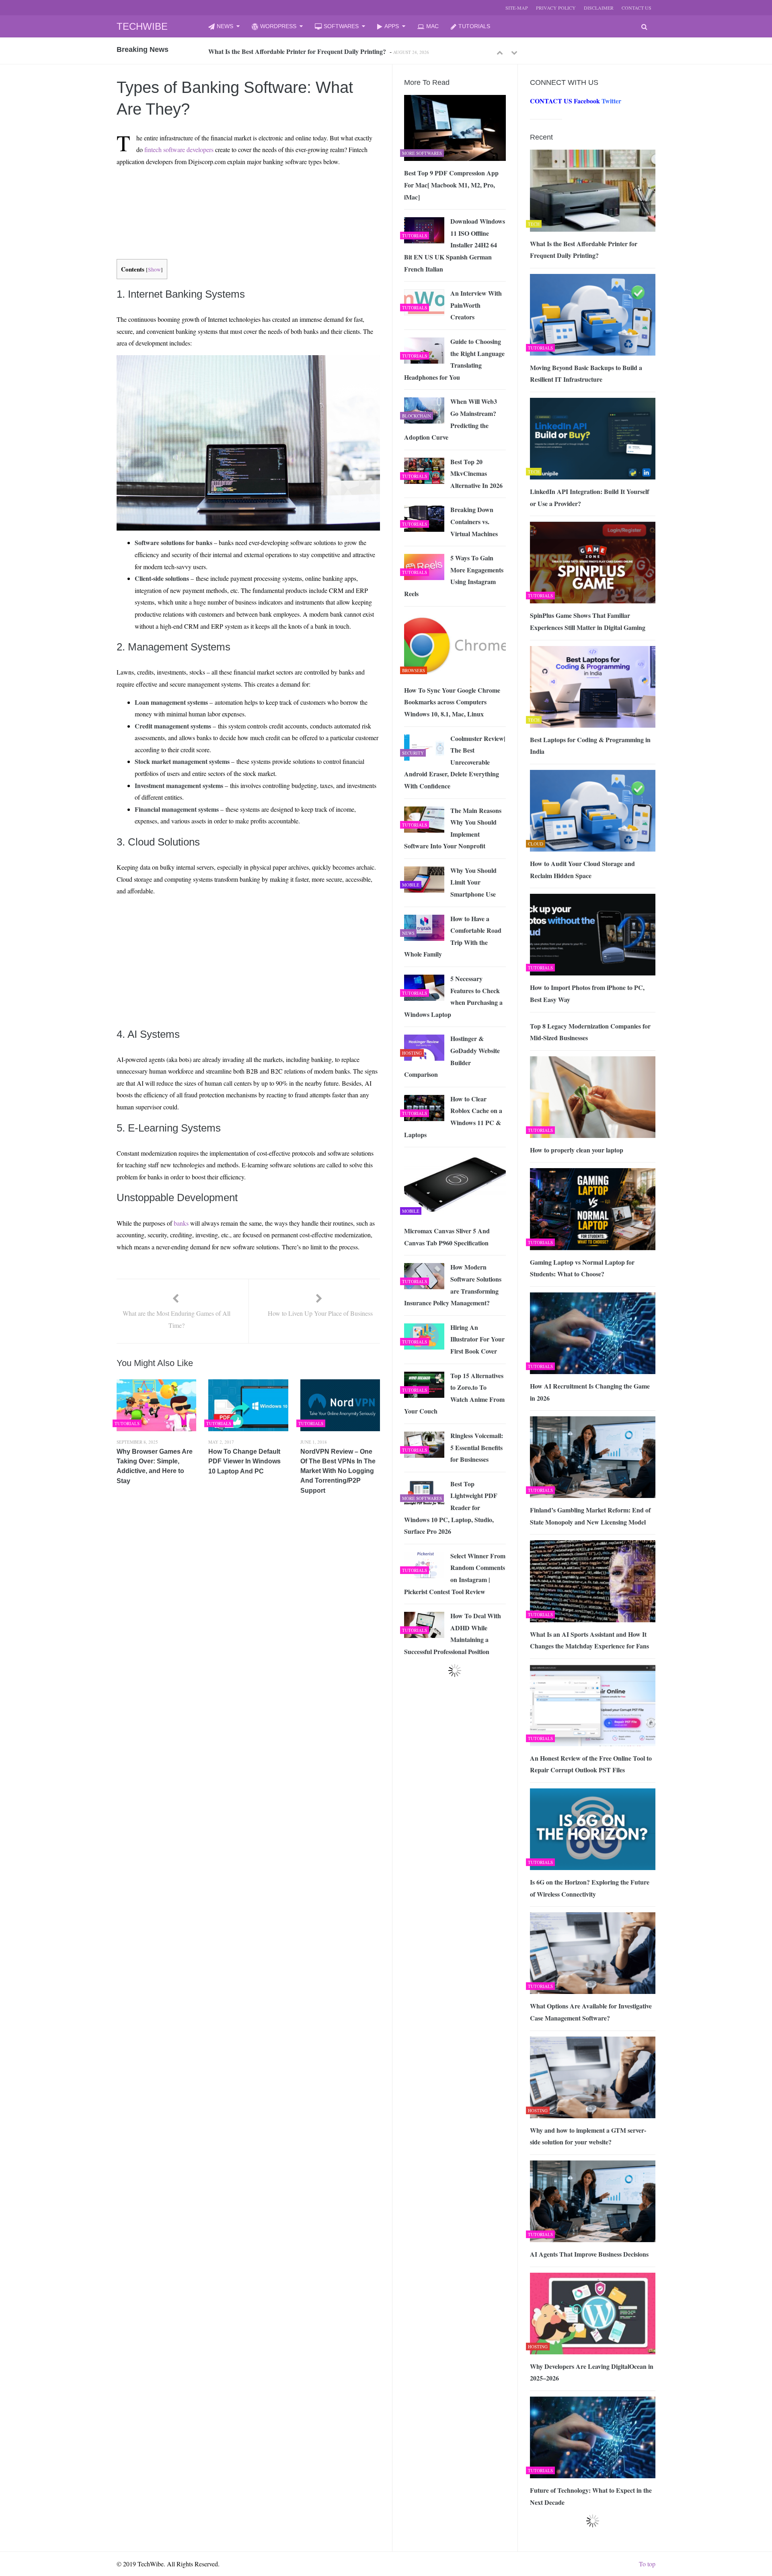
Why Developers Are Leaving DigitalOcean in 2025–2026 (592, 2372)
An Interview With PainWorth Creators (476, 305)
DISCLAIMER (599, 8)
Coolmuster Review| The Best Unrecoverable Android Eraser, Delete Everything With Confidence (455, 762)
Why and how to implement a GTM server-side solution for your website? (588, 2136)
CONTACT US (636, 8)
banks (181, 1223)
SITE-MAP (517, 8)
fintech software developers (179, 149)
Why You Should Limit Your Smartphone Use (473, 882)
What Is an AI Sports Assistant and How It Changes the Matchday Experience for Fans (589, 1640)
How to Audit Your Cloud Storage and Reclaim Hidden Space (582, 869)
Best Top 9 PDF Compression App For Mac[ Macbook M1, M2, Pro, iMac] (451, 185)
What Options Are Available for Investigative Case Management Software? (591, 2012)
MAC (432, 26)
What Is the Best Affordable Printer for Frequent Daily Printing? (584, 250)
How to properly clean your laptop (577, 1150)
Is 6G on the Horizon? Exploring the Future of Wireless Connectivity (590, 1888)
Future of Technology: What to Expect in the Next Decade (591, 2496)
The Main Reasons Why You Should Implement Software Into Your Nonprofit (453, 828)
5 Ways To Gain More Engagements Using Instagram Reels (454, 576)
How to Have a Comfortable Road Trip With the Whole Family (453, 936)
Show (154, 270)
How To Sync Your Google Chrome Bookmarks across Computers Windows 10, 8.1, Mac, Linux (452, 702)
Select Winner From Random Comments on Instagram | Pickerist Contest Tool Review (455, 1574)
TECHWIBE (142, 26)
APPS (392, 26)
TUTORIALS (474, 26)
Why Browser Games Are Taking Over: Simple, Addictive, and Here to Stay (155, 1466)
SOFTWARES (341, 26)
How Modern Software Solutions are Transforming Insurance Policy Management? (453, 1285)
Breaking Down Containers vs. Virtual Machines (474, 521)
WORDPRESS (278, 26)
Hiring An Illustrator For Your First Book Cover (477, 1339)
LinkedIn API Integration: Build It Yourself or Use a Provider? (589, 497)
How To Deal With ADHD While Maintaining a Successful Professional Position (453, 1634)
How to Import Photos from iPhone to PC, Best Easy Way (587, 993)
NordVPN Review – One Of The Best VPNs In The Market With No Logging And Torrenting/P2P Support (338, 1471)
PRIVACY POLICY (556, 8)
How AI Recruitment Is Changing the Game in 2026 (590, 1392)
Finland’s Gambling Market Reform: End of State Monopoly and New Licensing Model (590, 1516)
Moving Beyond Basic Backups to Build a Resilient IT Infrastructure (301, 51)
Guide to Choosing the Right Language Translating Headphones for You (454, 359)
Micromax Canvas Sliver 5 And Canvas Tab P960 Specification (447, 1237)
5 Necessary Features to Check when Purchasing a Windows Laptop (453, 996)
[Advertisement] (234, 192)
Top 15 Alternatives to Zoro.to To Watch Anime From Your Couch (454, 1393)
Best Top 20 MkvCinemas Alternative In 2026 (476, 473)
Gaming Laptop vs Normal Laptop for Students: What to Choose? (582, 1268)
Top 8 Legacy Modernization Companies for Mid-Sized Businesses (590, 1032)
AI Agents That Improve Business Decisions (589, 2254)
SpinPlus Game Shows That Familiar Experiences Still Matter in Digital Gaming (588, 621)
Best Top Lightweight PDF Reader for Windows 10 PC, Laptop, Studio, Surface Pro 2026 (451, 1507)
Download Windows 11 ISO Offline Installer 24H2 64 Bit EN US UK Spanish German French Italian (455, 245)
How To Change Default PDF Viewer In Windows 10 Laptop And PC (244, 1461)
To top (647, 2564)
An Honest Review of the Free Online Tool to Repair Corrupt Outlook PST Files (591, 1764)
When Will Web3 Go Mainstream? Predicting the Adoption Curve (451, 419)
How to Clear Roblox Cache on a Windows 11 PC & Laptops (453, 1117)
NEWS (225, 26)
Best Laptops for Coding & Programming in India (590, 746)
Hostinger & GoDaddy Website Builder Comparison (452, 1056)
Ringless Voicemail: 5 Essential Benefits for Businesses (477, 1447)
